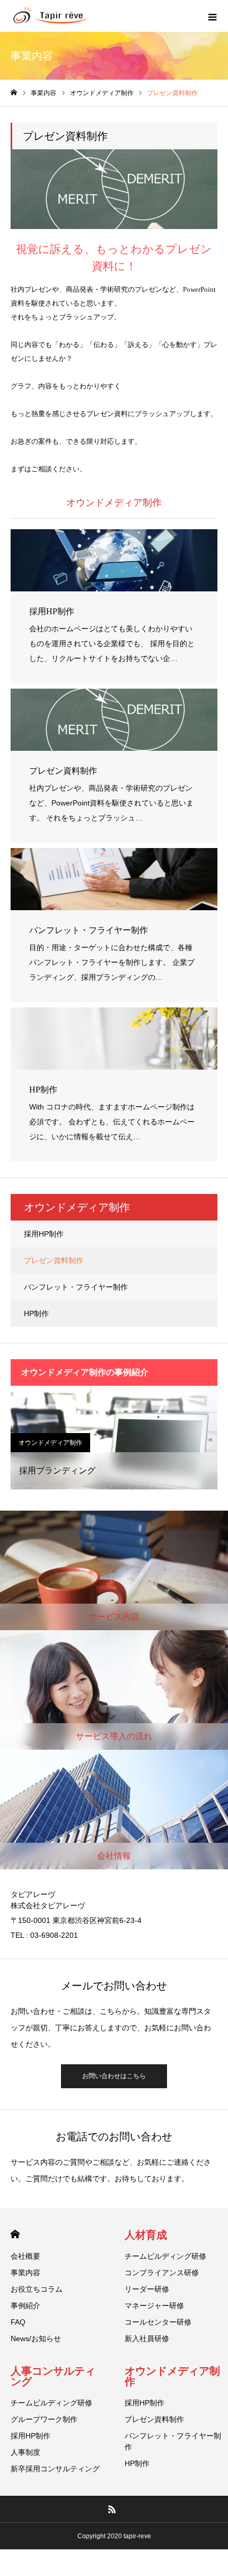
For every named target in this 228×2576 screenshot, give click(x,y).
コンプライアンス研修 (162, 2273)
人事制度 (25, 2452)
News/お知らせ (36, 2338)
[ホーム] (14, 93)
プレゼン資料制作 (54, 1260)
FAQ (18, 2322)
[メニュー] (212, 16)
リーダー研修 (147, 2289)
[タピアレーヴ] (50, 16)
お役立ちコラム (37, 2289)
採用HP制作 (44, 1234)
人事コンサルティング (53, 2376)
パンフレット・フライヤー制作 (76, 1287)
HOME (15, 2234)
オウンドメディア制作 (50, 1443)
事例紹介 (25, 2306)
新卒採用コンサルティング (55, 2469)
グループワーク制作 (44, 2419)
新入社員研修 (147, 2338)
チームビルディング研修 (165, 2256)
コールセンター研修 (158, 2322)
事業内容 (25, 2273)
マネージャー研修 (154, 2306)
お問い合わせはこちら (114, 2076)
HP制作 (36, 1314)
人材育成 (146, 2235)
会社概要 (25, 2256)
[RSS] (112, 2509)
